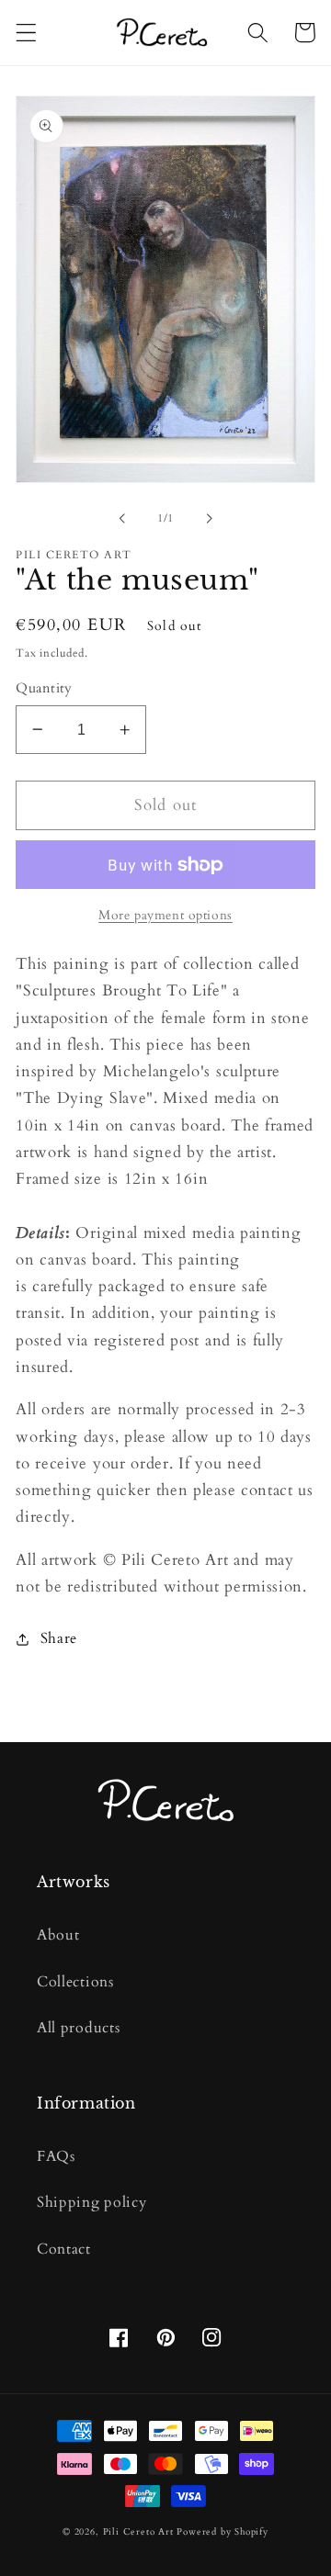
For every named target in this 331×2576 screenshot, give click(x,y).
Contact (64, 2249)
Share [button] (59, 1638)
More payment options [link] (165, 915)
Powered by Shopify (223, 2532)
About (58, 1935)
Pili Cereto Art (138, 2532)
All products (78, 2028)
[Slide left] (122, 519)
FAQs (56, 2156)
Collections (75, 1982)
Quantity (44, 688)
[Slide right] (209, 519)
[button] (26, 33)
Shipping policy (91, 2202)
